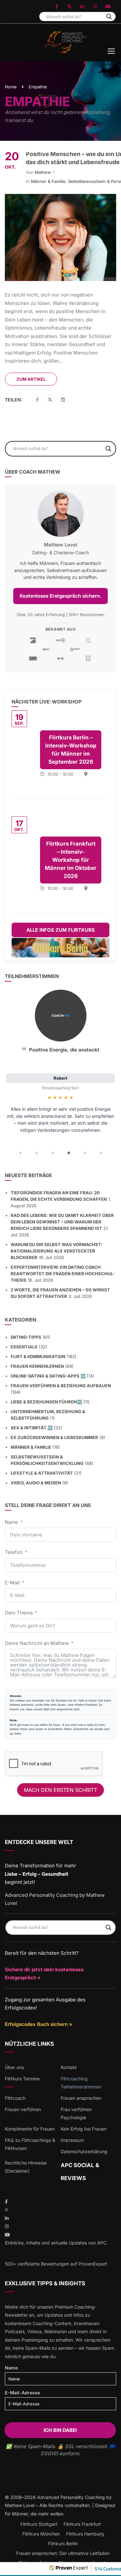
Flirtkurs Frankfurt (82, 2524)
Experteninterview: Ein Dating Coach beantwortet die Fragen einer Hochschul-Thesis (63, 1274)
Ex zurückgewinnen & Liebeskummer (54, 1437)
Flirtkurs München (41, 2534)
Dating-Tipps (26, 1337)
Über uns (14, 2067)
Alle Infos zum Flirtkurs (61, 930)
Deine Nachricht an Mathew (37, 1643)
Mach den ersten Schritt (60, 1790)
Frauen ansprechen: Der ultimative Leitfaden (63, 2553)
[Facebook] (37, 400)
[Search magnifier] (109, 17)
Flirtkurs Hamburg (85, 2534)
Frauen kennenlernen (37, 1366)
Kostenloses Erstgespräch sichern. (60, 596)
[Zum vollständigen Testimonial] (61, 1016)
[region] (60, 1074)
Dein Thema (19, 1613)
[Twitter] (50, 400)
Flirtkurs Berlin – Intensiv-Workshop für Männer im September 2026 (71, 750)
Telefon (14, 1552)
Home (11, 87)
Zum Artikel (31, 379)
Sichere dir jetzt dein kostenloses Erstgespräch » (44, 1974)
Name (11, 1522)
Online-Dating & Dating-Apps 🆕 (48, 1376)
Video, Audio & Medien (36, 1483)
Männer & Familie (48, 181)
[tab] (20, 1153)
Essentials (24, 1347)
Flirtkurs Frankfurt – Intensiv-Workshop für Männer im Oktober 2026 (71, 860)
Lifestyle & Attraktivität (42, 1473)
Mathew (43, 172)
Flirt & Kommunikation (38, 1356)
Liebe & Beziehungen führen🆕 (46, 1402)
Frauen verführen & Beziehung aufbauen (61, 1386)
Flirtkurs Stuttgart (39, 2524)
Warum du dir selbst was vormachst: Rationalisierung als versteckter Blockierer (56, 1251)
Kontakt (69, 2067)
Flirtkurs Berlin (63, 2543)
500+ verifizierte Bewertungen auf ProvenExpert (56, 2264)
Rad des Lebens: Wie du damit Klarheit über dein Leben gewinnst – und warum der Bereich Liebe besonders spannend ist (62, 1222)
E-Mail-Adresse (22, 2393)
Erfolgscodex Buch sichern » (39, 2024)
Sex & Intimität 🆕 (32, 1428)
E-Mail (12, 1583)
